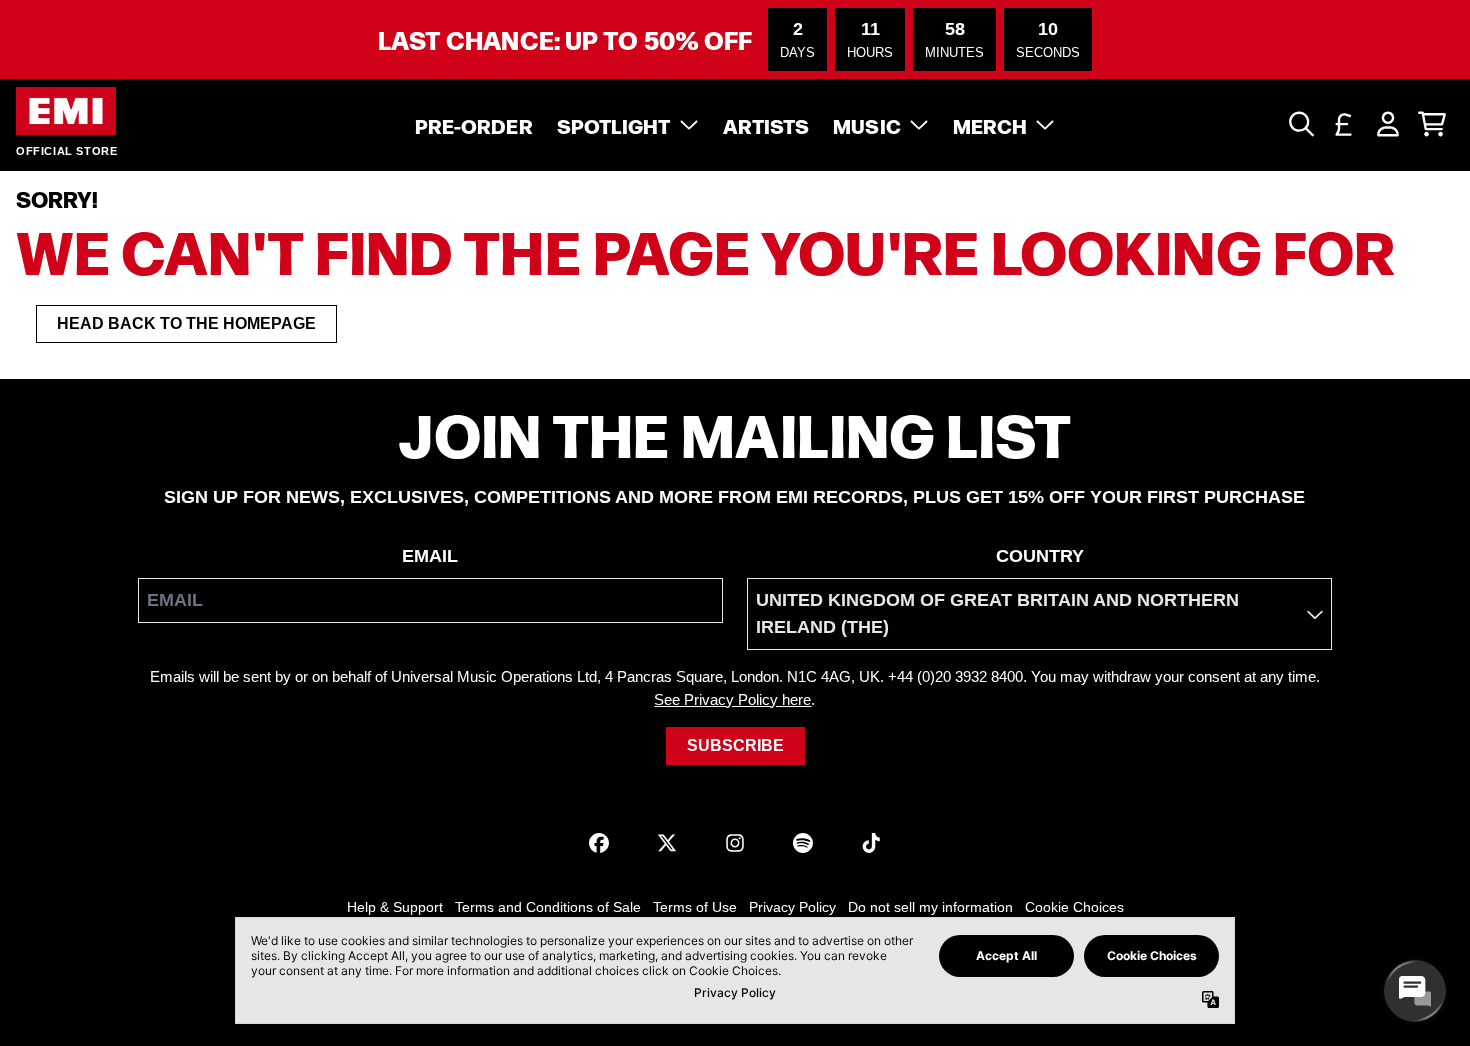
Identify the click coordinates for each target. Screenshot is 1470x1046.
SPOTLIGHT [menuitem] (614, 124)
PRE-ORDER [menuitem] (474, 124)
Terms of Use (695, 907)
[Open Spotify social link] (803, 843)
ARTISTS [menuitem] (766, 124)
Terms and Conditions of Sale (548, 907)
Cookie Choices (1074, 907)
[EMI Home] (66, 111)
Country (1040, 556)
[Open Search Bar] (1300, 124)
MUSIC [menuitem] (867, 124)
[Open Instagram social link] (735, 843)
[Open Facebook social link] (599, 843)
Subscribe (735, 745)
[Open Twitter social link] (667, 843)
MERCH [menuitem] (990, 124)
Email (430, 556)
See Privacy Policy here (732, 699)
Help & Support (395, 907)
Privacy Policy (792, 907)
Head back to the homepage (186, 323)
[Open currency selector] (1344, 124)
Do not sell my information (930, 907)
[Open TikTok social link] (871, 843)
